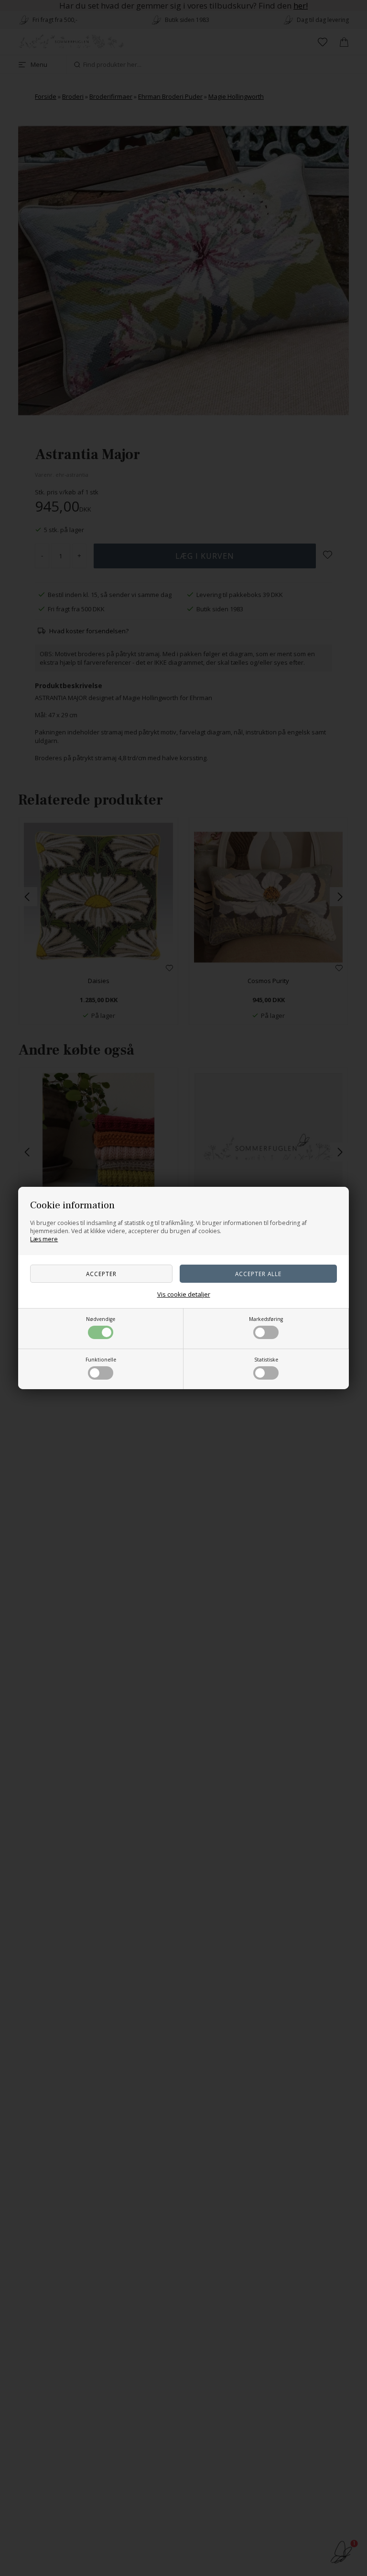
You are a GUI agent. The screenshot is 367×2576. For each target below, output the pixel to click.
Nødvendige (101, 1319)
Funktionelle (101, 1360)
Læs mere (44, 1239)
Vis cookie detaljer (184, 1294)
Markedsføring (266, 1319)
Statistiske (266, 1360)
